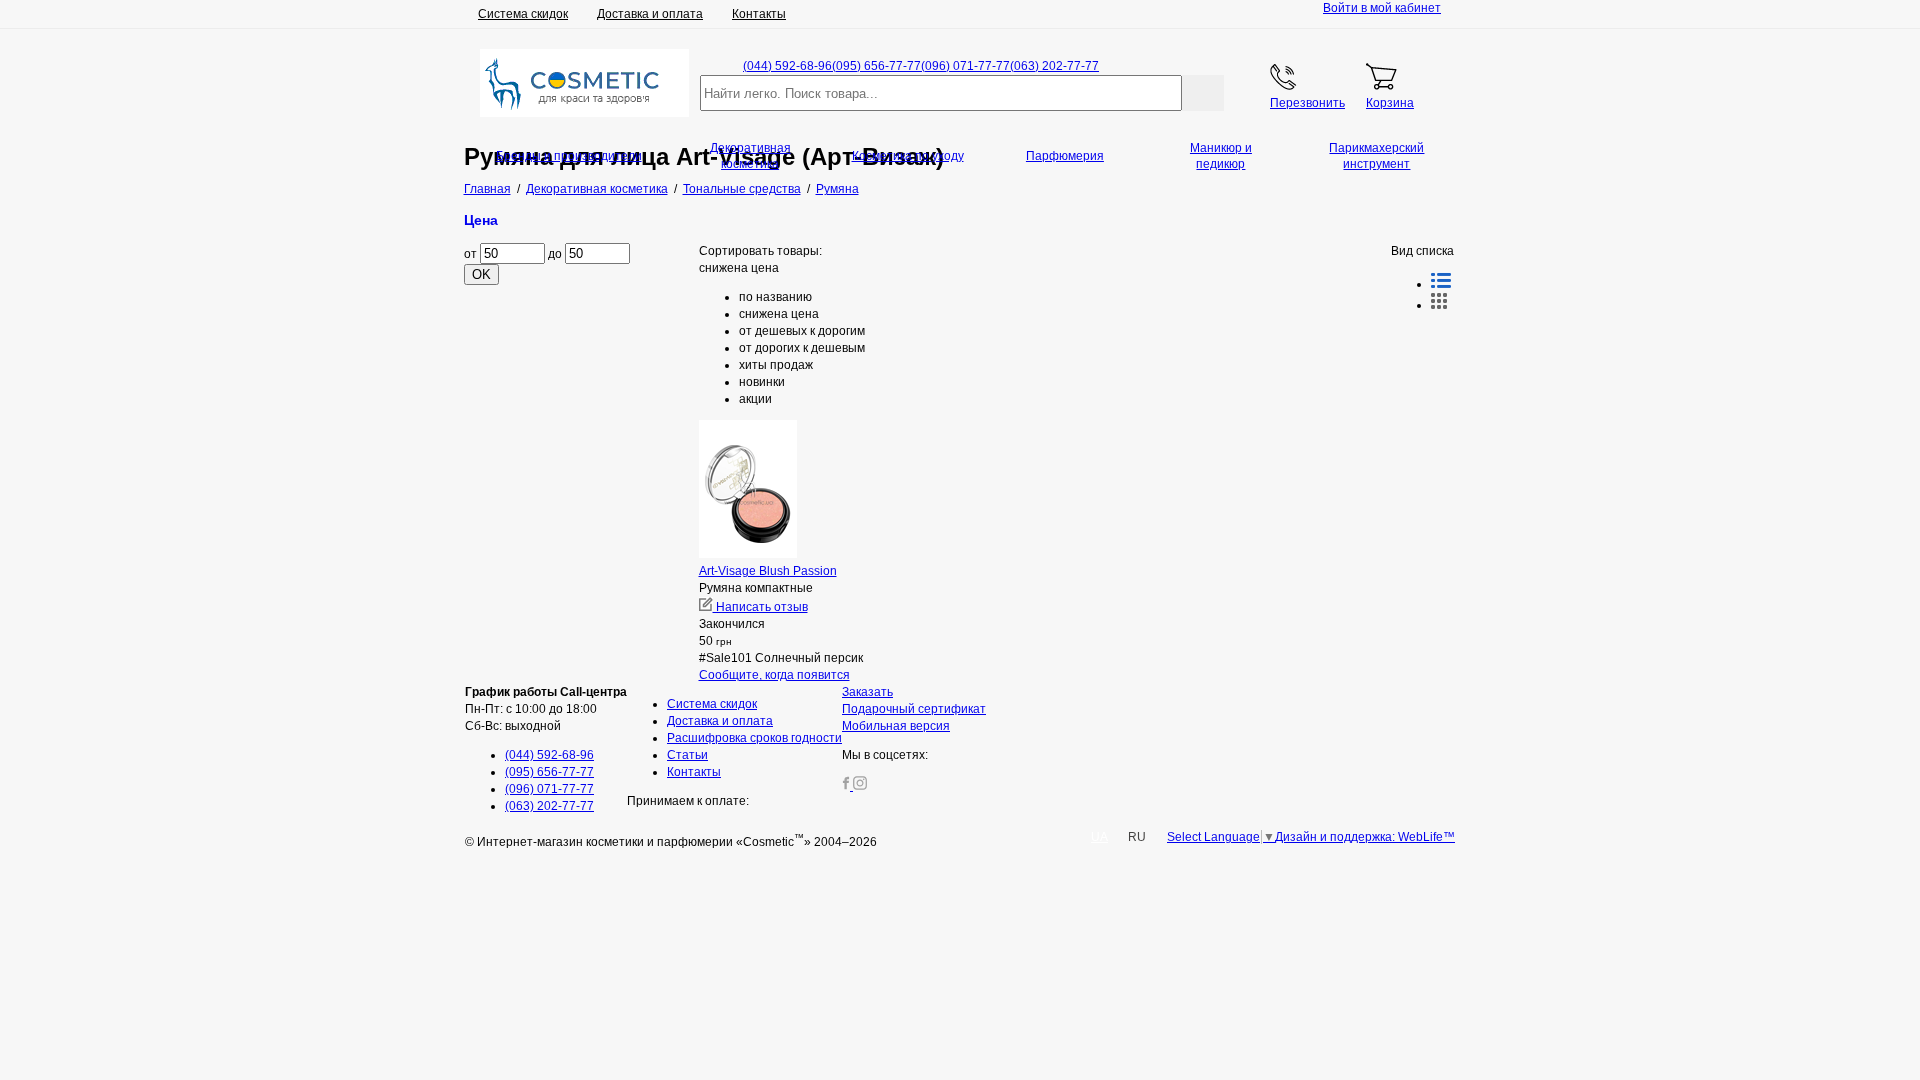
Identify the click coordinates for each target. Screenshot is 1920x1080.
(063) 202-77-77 (1054, 66)
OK (481, 274)
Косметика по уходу (908, 156)
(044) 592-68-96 (787, 66)
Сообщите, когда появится (774, 675)
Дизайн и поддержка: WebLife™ (1365, 837)
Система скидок (523, 14)
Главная (487, 189)
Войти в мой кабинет (1382, 8)
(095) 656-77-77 (876, 66)
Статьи (687, 755)
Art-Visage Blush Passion (768, 571)
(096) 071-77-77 (965, 66)
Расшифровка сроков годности (754, 738)
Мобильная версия (896, 726)
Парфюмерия (1065, 156)
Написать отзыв (760, 607)
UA (1099, 837)
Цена (481, 220)
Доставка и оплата (650, 14)
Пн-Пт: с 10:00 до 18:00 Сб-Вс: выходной (546, 709)
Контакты (759, 14)
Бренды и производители (569, 156)
